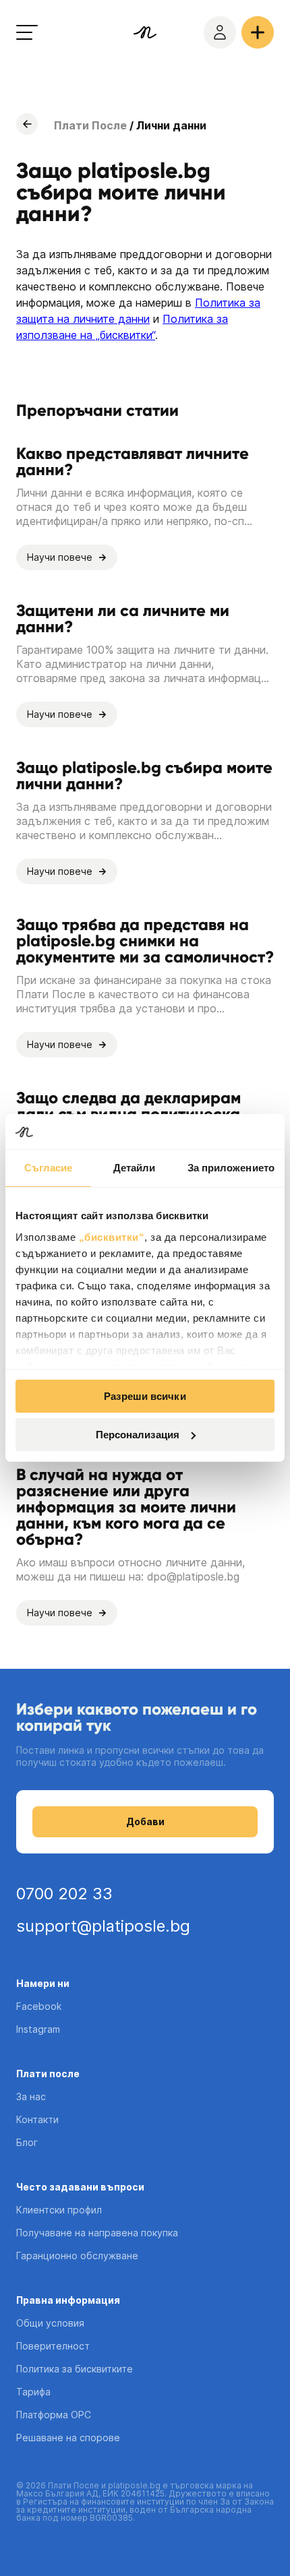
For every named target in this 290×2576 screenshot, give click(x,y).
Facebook (39, 2006)
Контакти (37, 2119)
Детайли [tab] (135, 1168)
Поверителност (53, 2346)
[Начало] (145, 32)
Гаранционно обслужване (77, 2256)
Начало (27, 124)
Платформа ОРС (54, 2415)
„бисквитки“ (112, 1237)
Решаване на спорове (68, 2437)
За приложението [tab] (231, 1168)
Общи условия (50, 2323)
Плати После (90, 125)
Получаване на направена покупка (97, 2233)
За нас (31, 2096)
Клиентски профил (59, 2210)
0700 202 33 (64, 1894)
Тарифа (33, 2392)
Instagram (38, 2029)
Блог (27, 2142)
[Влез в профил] (220, 32)
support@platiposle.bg (103, 1926)
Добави (145, 1821)
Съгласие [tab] (49, 1168)
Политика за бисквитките (75, 2369)
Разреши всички (145, 1396)
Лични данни (171, 125)
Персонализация (138, 1435)
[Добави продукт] (258, 32)
